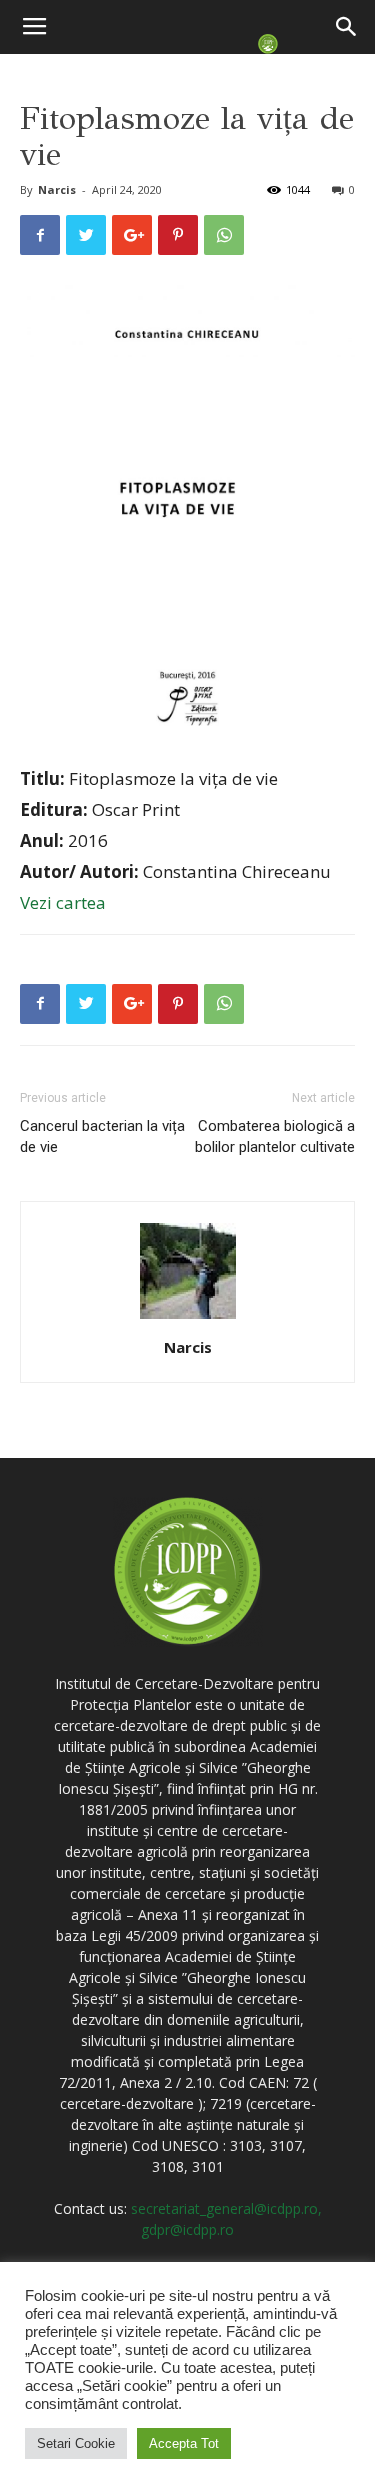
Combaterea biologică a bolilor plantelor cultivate (275, 1136)
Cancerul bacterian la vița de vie (102, 1136)
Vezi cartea (63, 902)
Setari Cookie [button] (76, 2443)
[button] (347, 27)
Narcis (57, 189)
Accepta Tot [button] (184, 2443)
